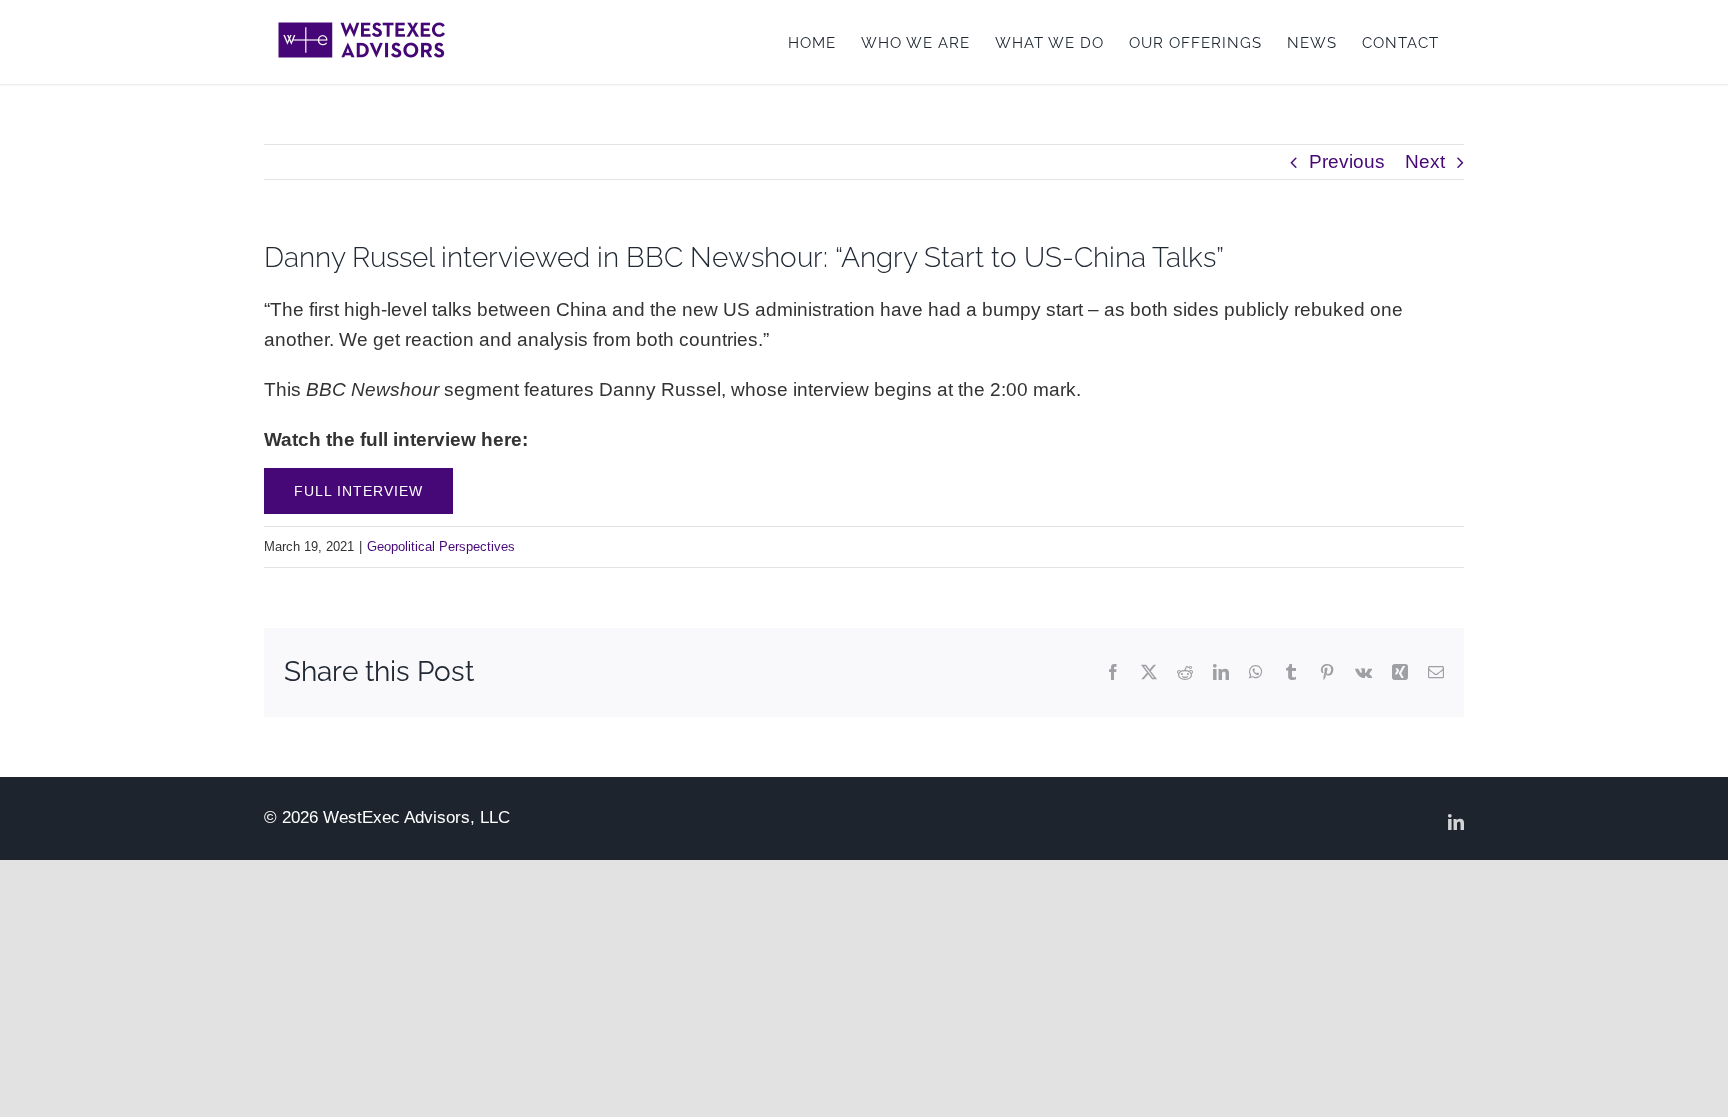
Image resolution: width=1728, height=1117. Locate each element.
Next (1425, 161)
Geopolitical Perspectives (441, 546)
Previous (1347, 161)
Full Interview (358, 491)
